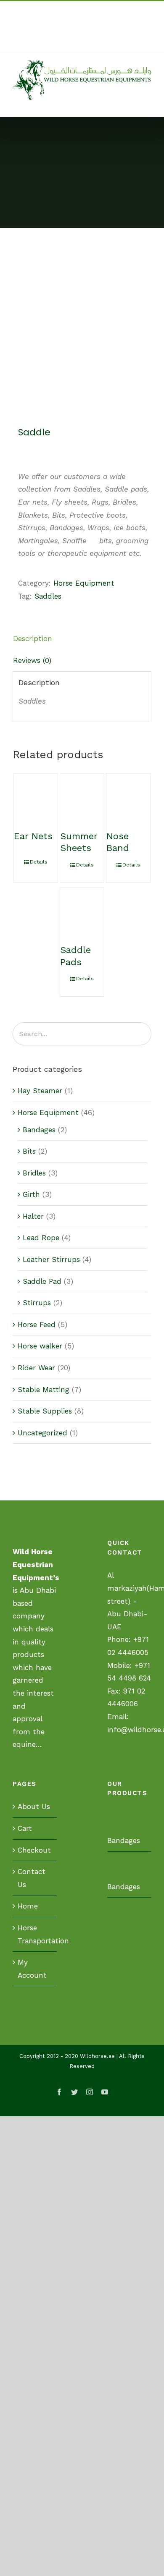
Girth (31, 1194)
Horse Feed (37, 1325)
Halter (33, 1216)
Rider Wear (36, 1368)
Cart (25, 1828)
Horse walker (40, 1346)
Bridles (34, 1173)
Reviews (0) (32, 660)
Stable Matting (44, 1390)
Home (28, 1906)
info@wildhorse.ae (96, 41)
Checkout (34, 1850)
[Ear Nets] (36, 796)
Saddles (48, 596)
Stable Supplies (45, 1411)
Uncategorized (42, 1433)
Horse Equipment (84, 583)
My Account (32, 1969)
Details (39, 862)
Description (33, 639)
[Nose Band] (128, 796)
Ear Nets (33, 836)
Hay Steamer (40, 1091)
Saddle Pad (42, 1281)
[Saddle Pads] (82, 910)
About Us (34, 1806)
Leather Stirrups (51, 1259)
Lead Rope (41, 1238)
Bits (29, 1151)
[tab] (82, 639)
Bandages (39, 1130)
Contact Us (32, 1878)
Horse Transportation (35, 1934)
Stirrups (37, 1303)
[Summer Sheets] (82, 796)
